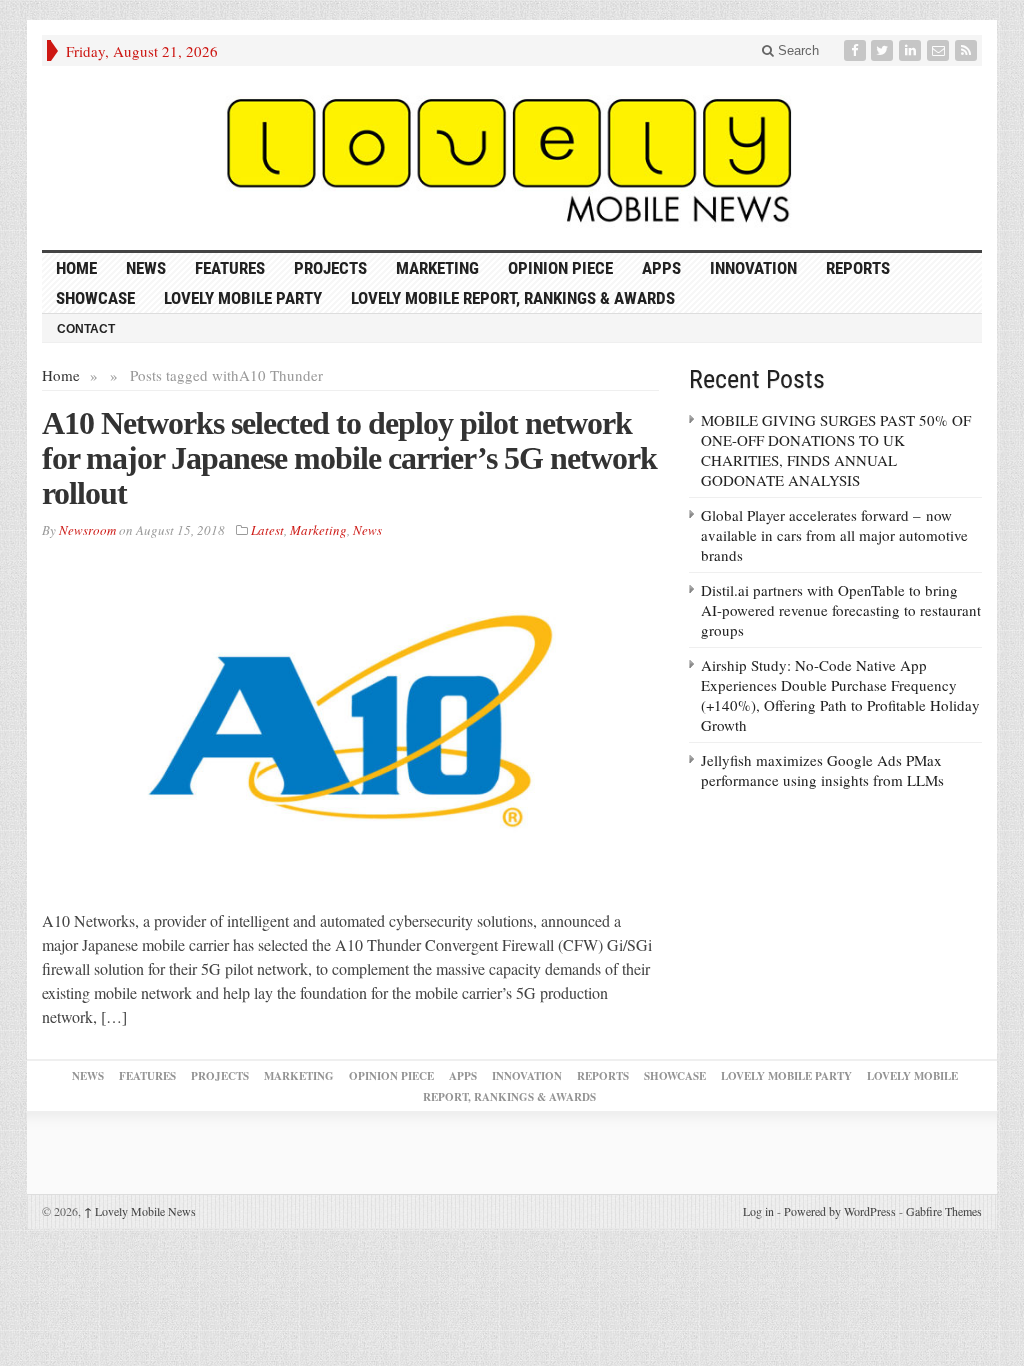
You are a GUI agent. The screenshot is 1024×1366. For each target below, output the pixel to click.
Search (796, 50)
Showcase (95, 298)
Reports (858, 268)
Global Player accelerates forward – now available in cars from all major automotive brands (834, 535)
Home (61, 375)
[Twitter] (884, 50)
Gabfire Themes (944, 1211)
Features (230, 268)
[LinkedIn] (912, 50)
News (146, 268)
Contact (86, 329)
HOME (76, 268)
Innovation (753, 268)
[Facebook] (857, 50)
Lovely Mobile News (140, 1211)
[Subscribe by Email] (940, 50)
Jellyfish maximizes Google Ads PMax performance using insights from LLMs (822, 770)
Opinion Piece (560, 268)
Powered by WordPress (840, 1211)
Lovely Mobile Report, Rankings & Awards (513, 298)
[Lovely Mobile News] (512, 158)
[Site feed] (968, 50)
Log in (758, 1211)
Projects (330, 268)
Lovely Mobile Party (243, 298)
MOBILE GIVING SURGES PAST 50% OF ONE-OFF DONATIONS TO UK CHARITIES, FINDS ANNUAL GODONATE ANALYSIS (836, 450)
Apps (661, 268)
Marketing (437, 268)
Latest (267, 530)
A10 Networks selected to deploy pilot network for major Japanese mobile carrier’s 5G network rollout (349, 458)
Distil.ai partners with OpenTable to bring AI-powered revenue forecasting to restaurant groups (841, 610)
